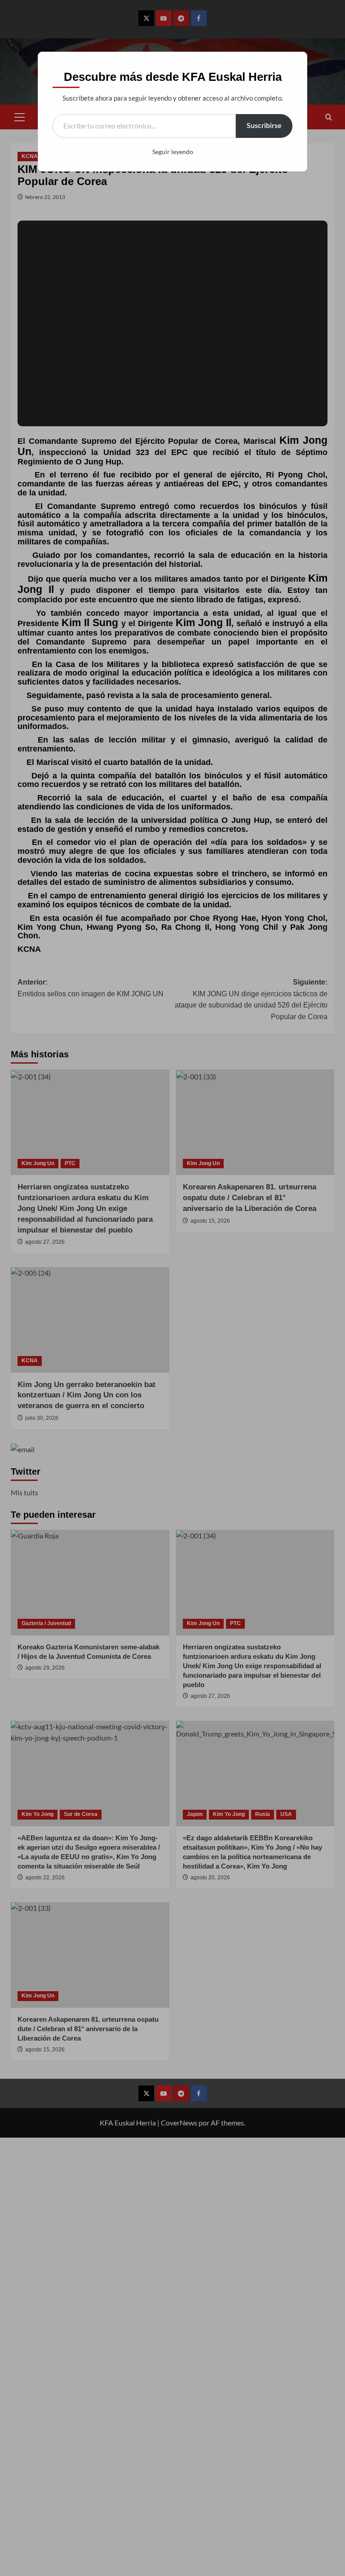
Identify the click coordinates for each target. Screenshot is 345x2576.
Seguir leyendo (173, 152)
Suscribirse (264, 126)
